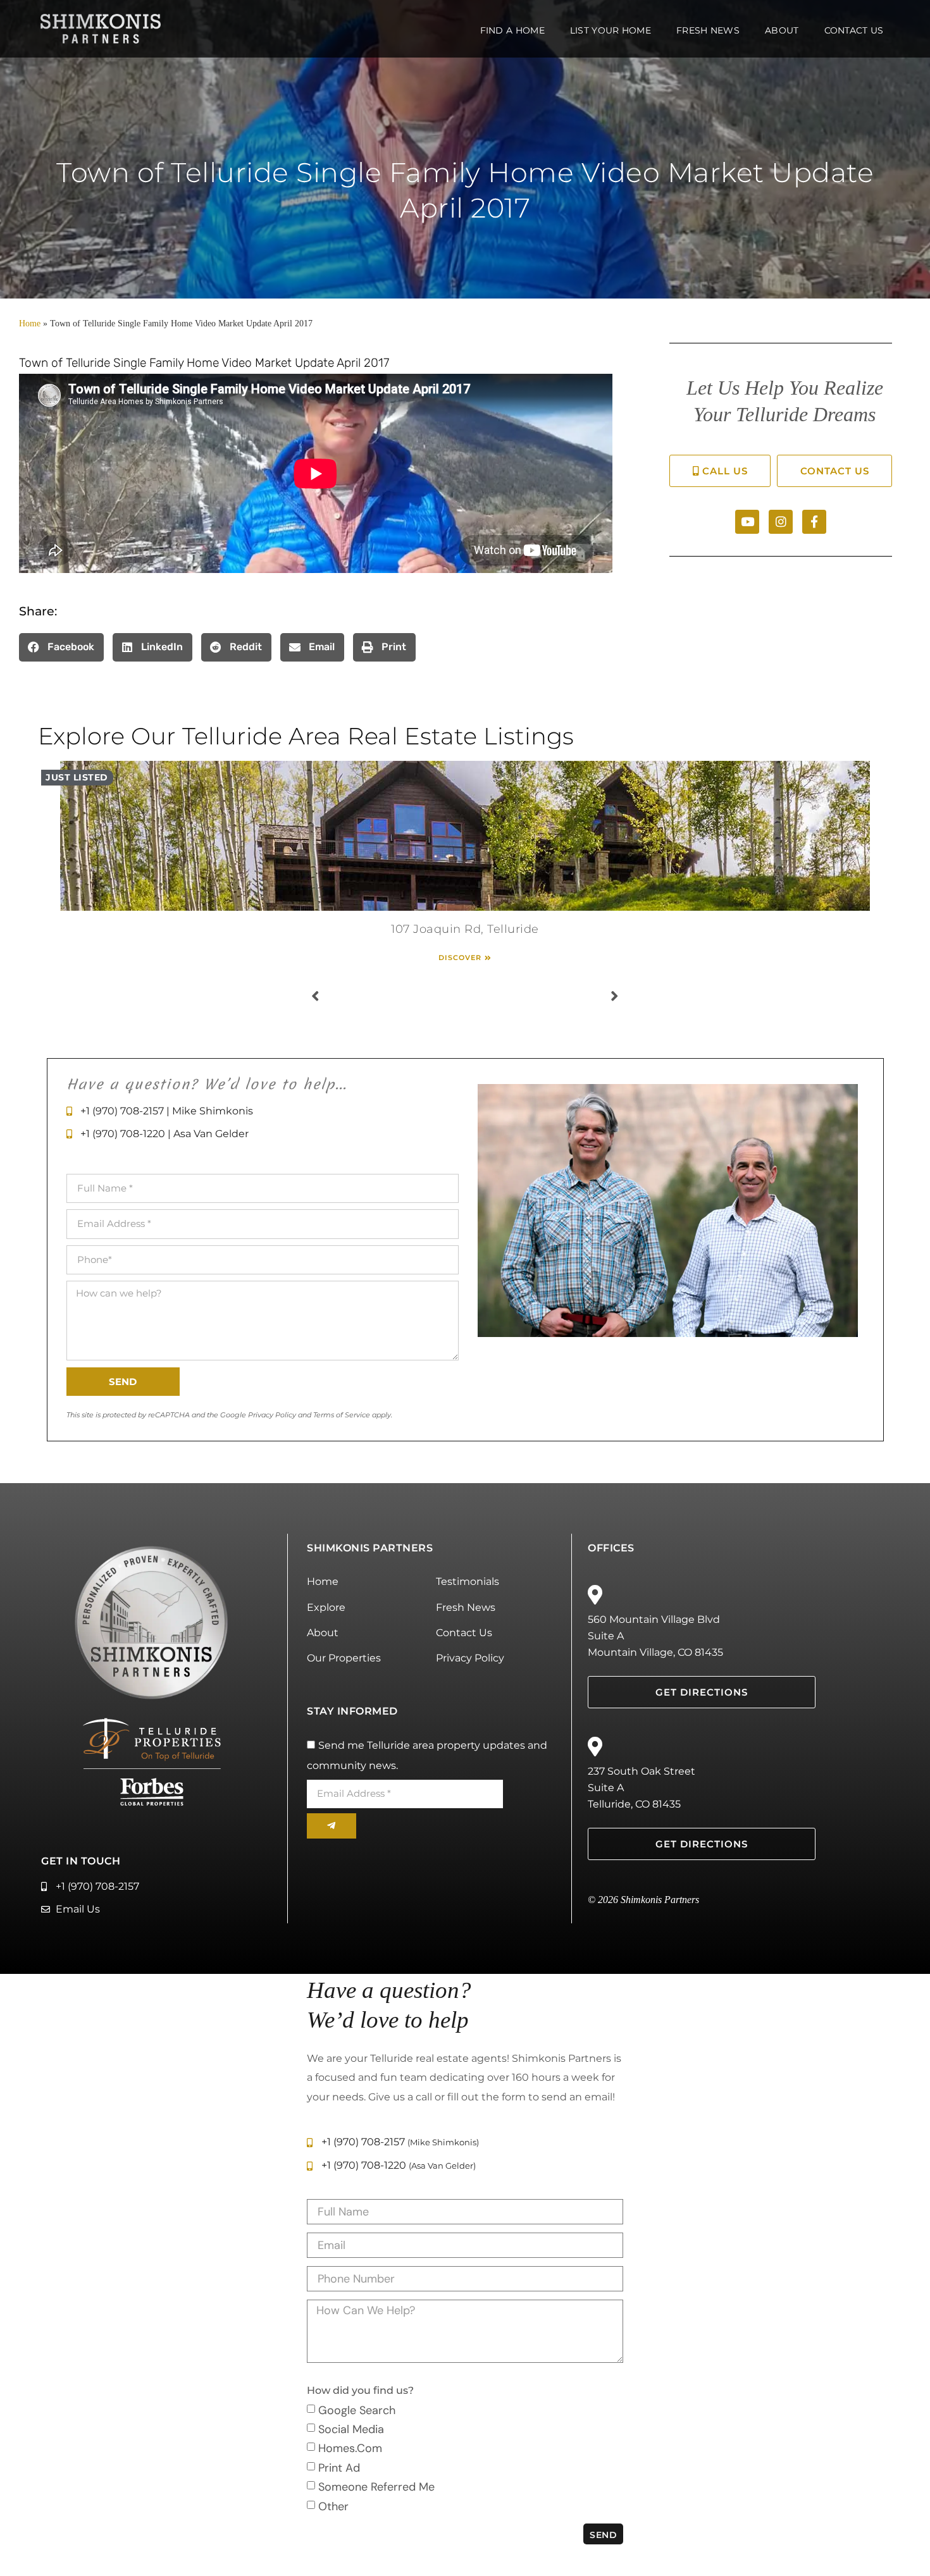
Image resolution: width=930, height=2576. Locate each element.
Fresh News (708, 30)
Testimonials (468, 1581)
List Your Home (611, 30)
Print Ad (339, 2467)
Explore (326, 1607)
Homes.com (350, 2448)
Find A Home (512, 30)
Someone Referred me (376, 2487)
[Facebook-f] (814, 522)
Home (30, 324)
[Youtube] (747, 522)
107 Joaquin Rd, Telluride (465, 929)
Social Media (351, 2429)
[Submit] (332, 1826)
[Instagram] (781, 522)
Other (333, 2506)
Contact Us (854, 30)
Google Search (357, 2410)
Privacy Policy (470, 1658)
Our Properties (344, 1658)
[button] (61, 647)
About (782, 30)
